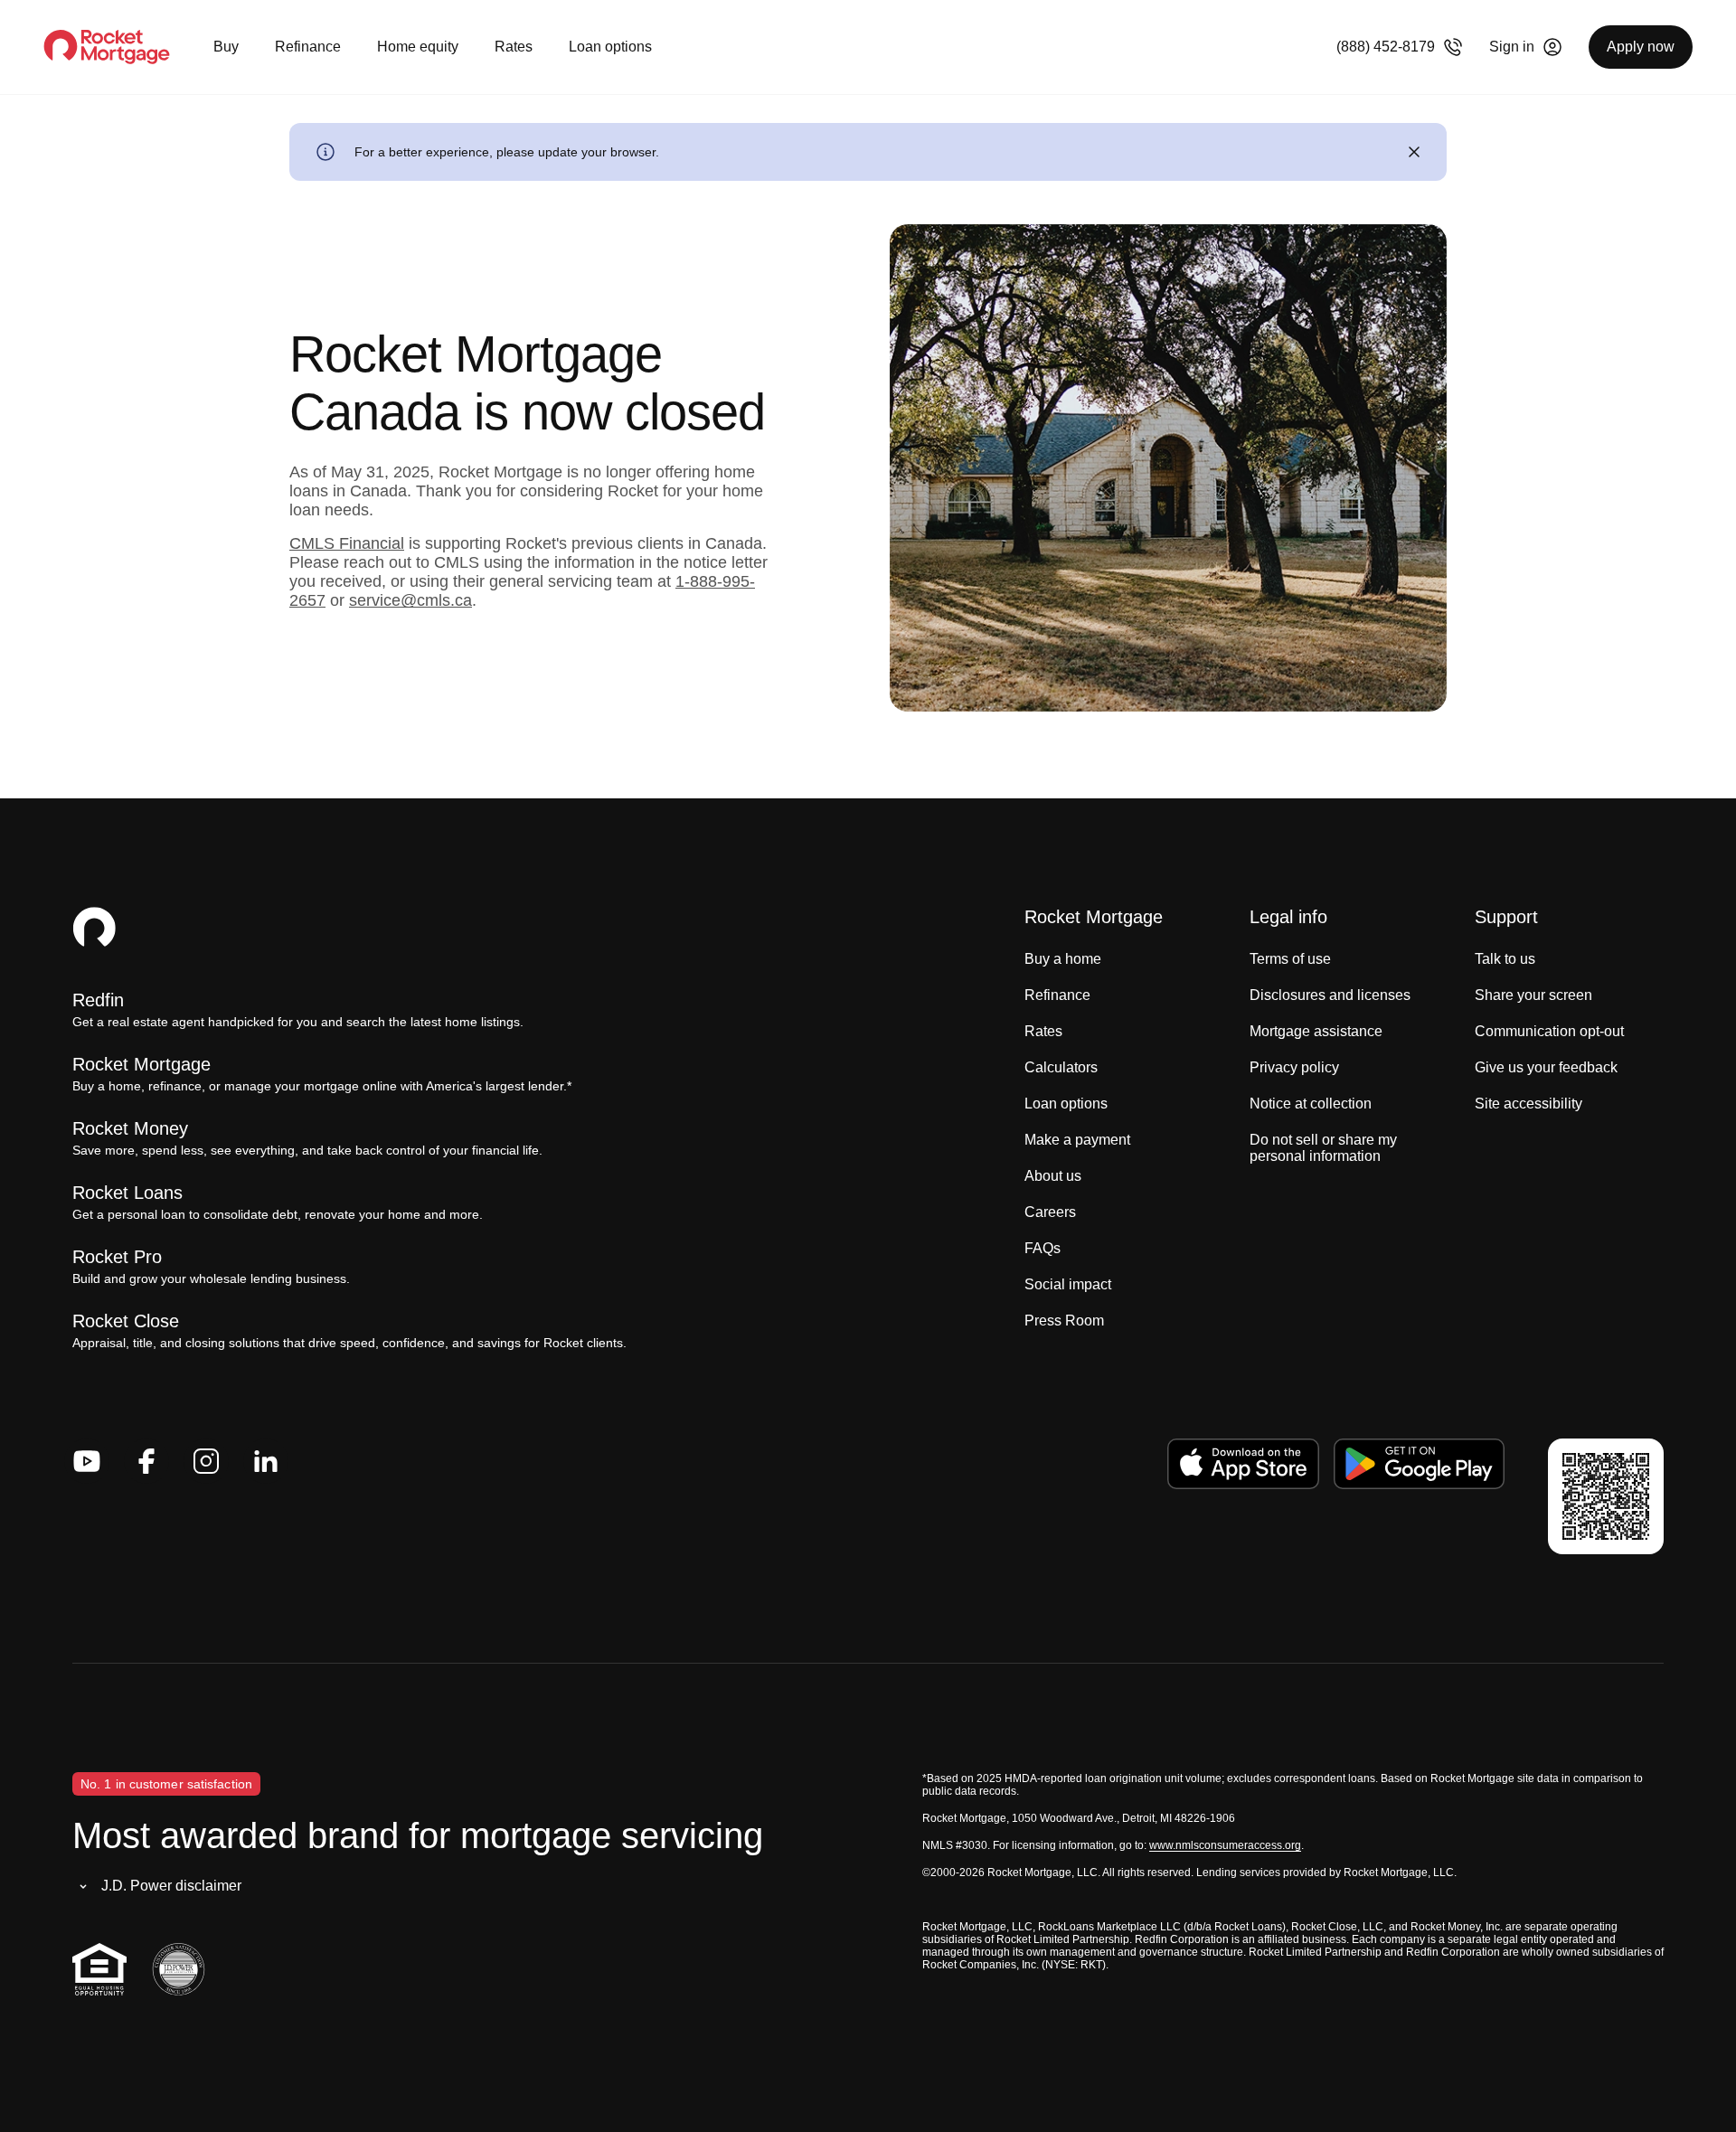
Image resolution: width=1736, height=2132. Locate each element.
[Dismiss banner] (1414, 152)
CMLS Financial (347, 543)
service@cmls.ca (410, 600)
